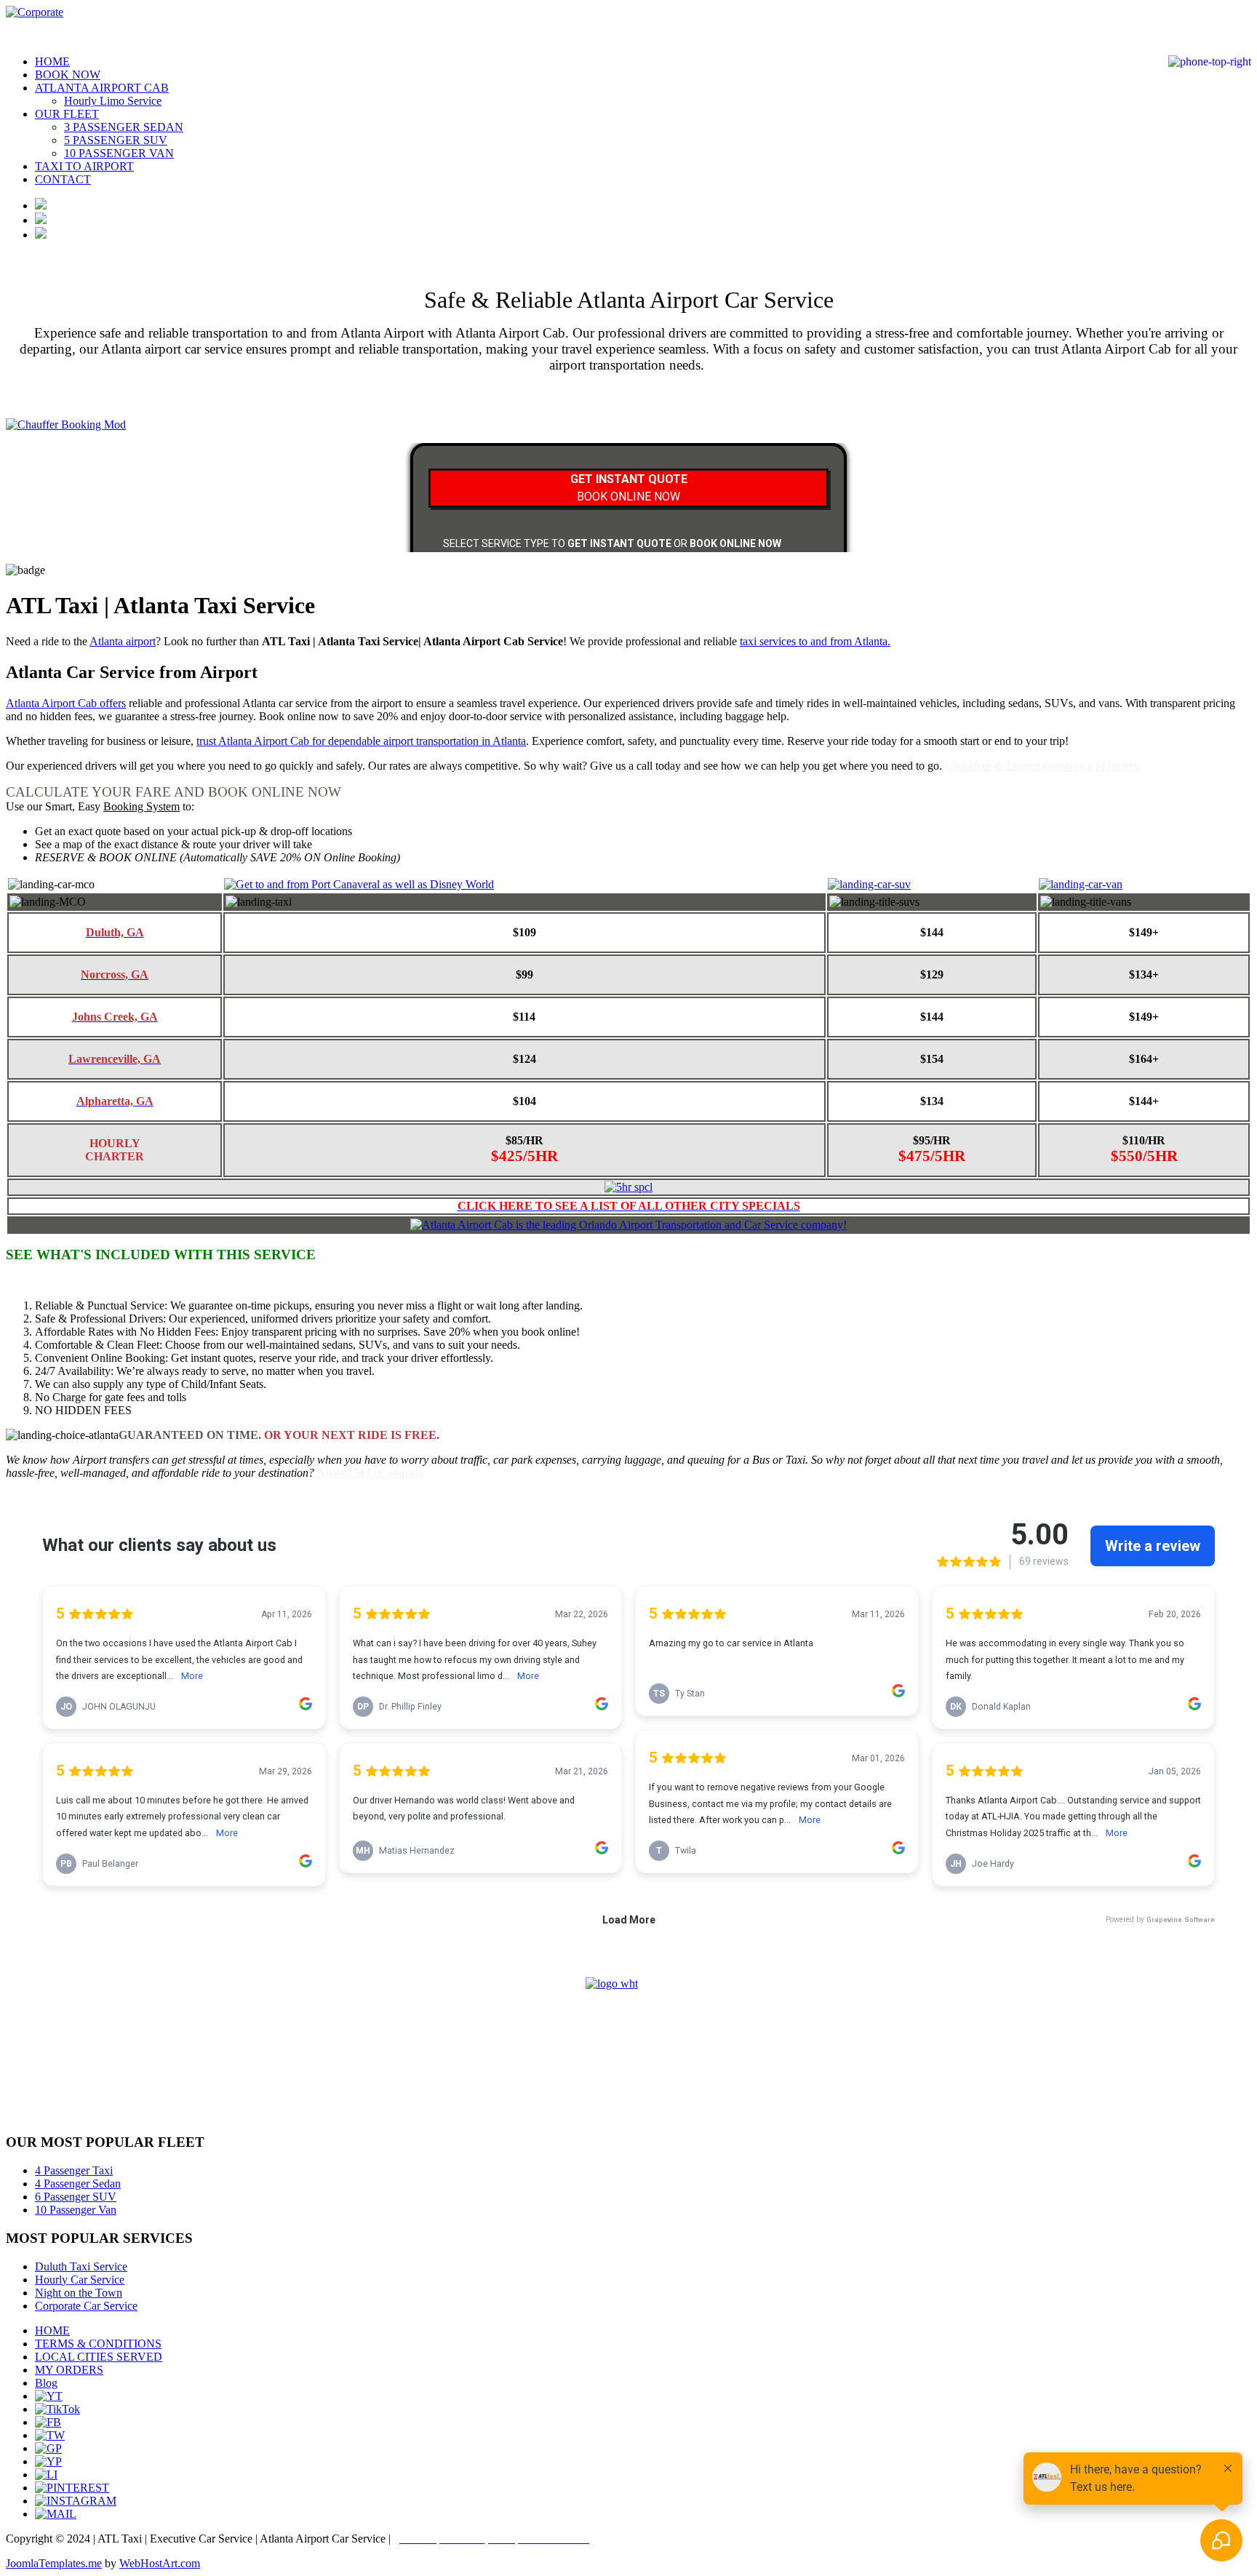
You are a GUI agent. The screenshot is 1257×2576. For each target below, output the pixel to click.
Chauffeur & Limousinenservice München (1042, 766)
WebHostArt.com (160, 2563)
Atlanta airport (123, 641)
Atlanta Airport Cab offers (66, 703)
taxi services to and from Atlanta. (815, 641)
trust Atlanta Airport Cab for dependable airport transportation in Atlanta (361, 741)
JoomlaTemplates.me (54, 2563)
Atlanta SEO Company (371, 1473)
